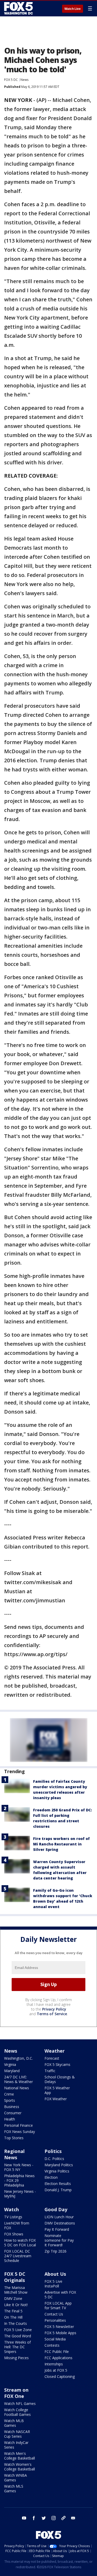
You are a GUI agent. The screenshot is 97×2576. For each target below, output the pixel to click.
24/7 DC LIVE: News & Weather (18, 2079)
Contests (52, 2345)
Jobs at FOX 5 (56, 2370)
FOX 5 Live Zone (18, 2330)
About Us (55, 2274)
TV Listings (13, 2217)
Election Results (58, 2184)
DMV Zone (13, 2298)
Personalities (55, 2320)
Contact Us (54, 2314)
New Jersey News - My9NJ (20, 2194)
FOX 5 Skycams (57, 2064)
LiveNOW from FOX (17, 2225)
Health (10, 2119)
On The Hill (13, 2317)
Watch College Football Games (17, 2412)
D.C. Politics (54, 2159)
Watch (12, 2209)
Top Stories (14, 2138)
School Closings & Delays (60, 2079)
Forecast (52, 2058)
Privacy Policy (54, 2009)
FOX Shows (14, 2234)
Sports (10, 2100)
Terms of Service (52, 2014)
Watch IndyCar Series (16, 2445)
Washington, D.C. (18, 2058)
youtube (24, 2518)
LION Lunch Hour (59, 2217)
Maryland (12, 2071)
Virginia (10, 2064)
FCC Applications (58, 2358)
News (24, 80)
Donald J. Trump (58, 2190)
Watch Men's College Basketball (20, 2456)
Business (12, 2107)
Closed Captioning (60, 2376)
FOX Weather (56, 2099)
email (73, 2518)
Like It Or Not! (16, 2305)
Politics (53, 2151)
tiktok (63, 2518)
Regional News (14, 2154)
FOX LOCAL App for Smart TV (58, 2305)
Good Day (56, 2209)
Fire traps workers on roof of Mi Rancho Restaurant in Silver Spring (61, 1844)
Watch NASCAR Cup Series (17, 2434)
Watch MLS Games (14, 2489)
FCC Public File (57, 2351)
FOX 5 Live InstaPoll (53, 2284)
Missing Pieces (16, 2358)
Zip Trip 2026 (55, 2251)
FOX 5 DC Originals (15, 2277)
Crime (9, 2094)
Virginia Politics (57, 2171)
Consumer (13, 2113)
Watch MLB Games (14, 2423)
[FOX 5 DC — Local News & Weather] (19, 8)
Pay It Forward (57, 2229)
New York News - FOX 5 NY (19, 2167)
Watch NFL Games (20, 2403)
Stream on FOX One (16, 2393)
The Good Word (18, 2336)
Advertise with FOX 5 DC (60, 2295)
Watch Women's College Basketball (20, 2467)
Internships (54, 2364)
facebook (34, 2518)
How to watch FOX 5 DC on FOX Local (20, 2243)
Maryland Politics (59, 2165)
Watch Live (73, 9)
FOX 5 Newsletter (59, 2327)
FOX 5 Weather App (57, 2090)
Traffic (50, 2071)
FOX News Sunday (20, 2132)
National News (17, 2088)
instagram (54, 2518)
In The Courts (16, 2323)
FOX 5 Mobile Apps (60, 2333)
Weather (55, 2051)
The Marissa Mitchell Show (16, 2290)
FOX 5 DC (11, 80)
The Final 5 (13, 2311)
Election (51, 2177)
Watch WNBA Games (16, 2478)
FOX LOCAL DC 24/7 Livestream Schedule (18, 2256)
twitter (44, 2518)
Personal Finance (18, 2125)
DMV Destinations (60, 2223)
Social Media (55, 2339)
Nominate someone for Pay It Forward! (59, 2240)
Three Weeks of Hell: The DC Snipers (17, 2347)
